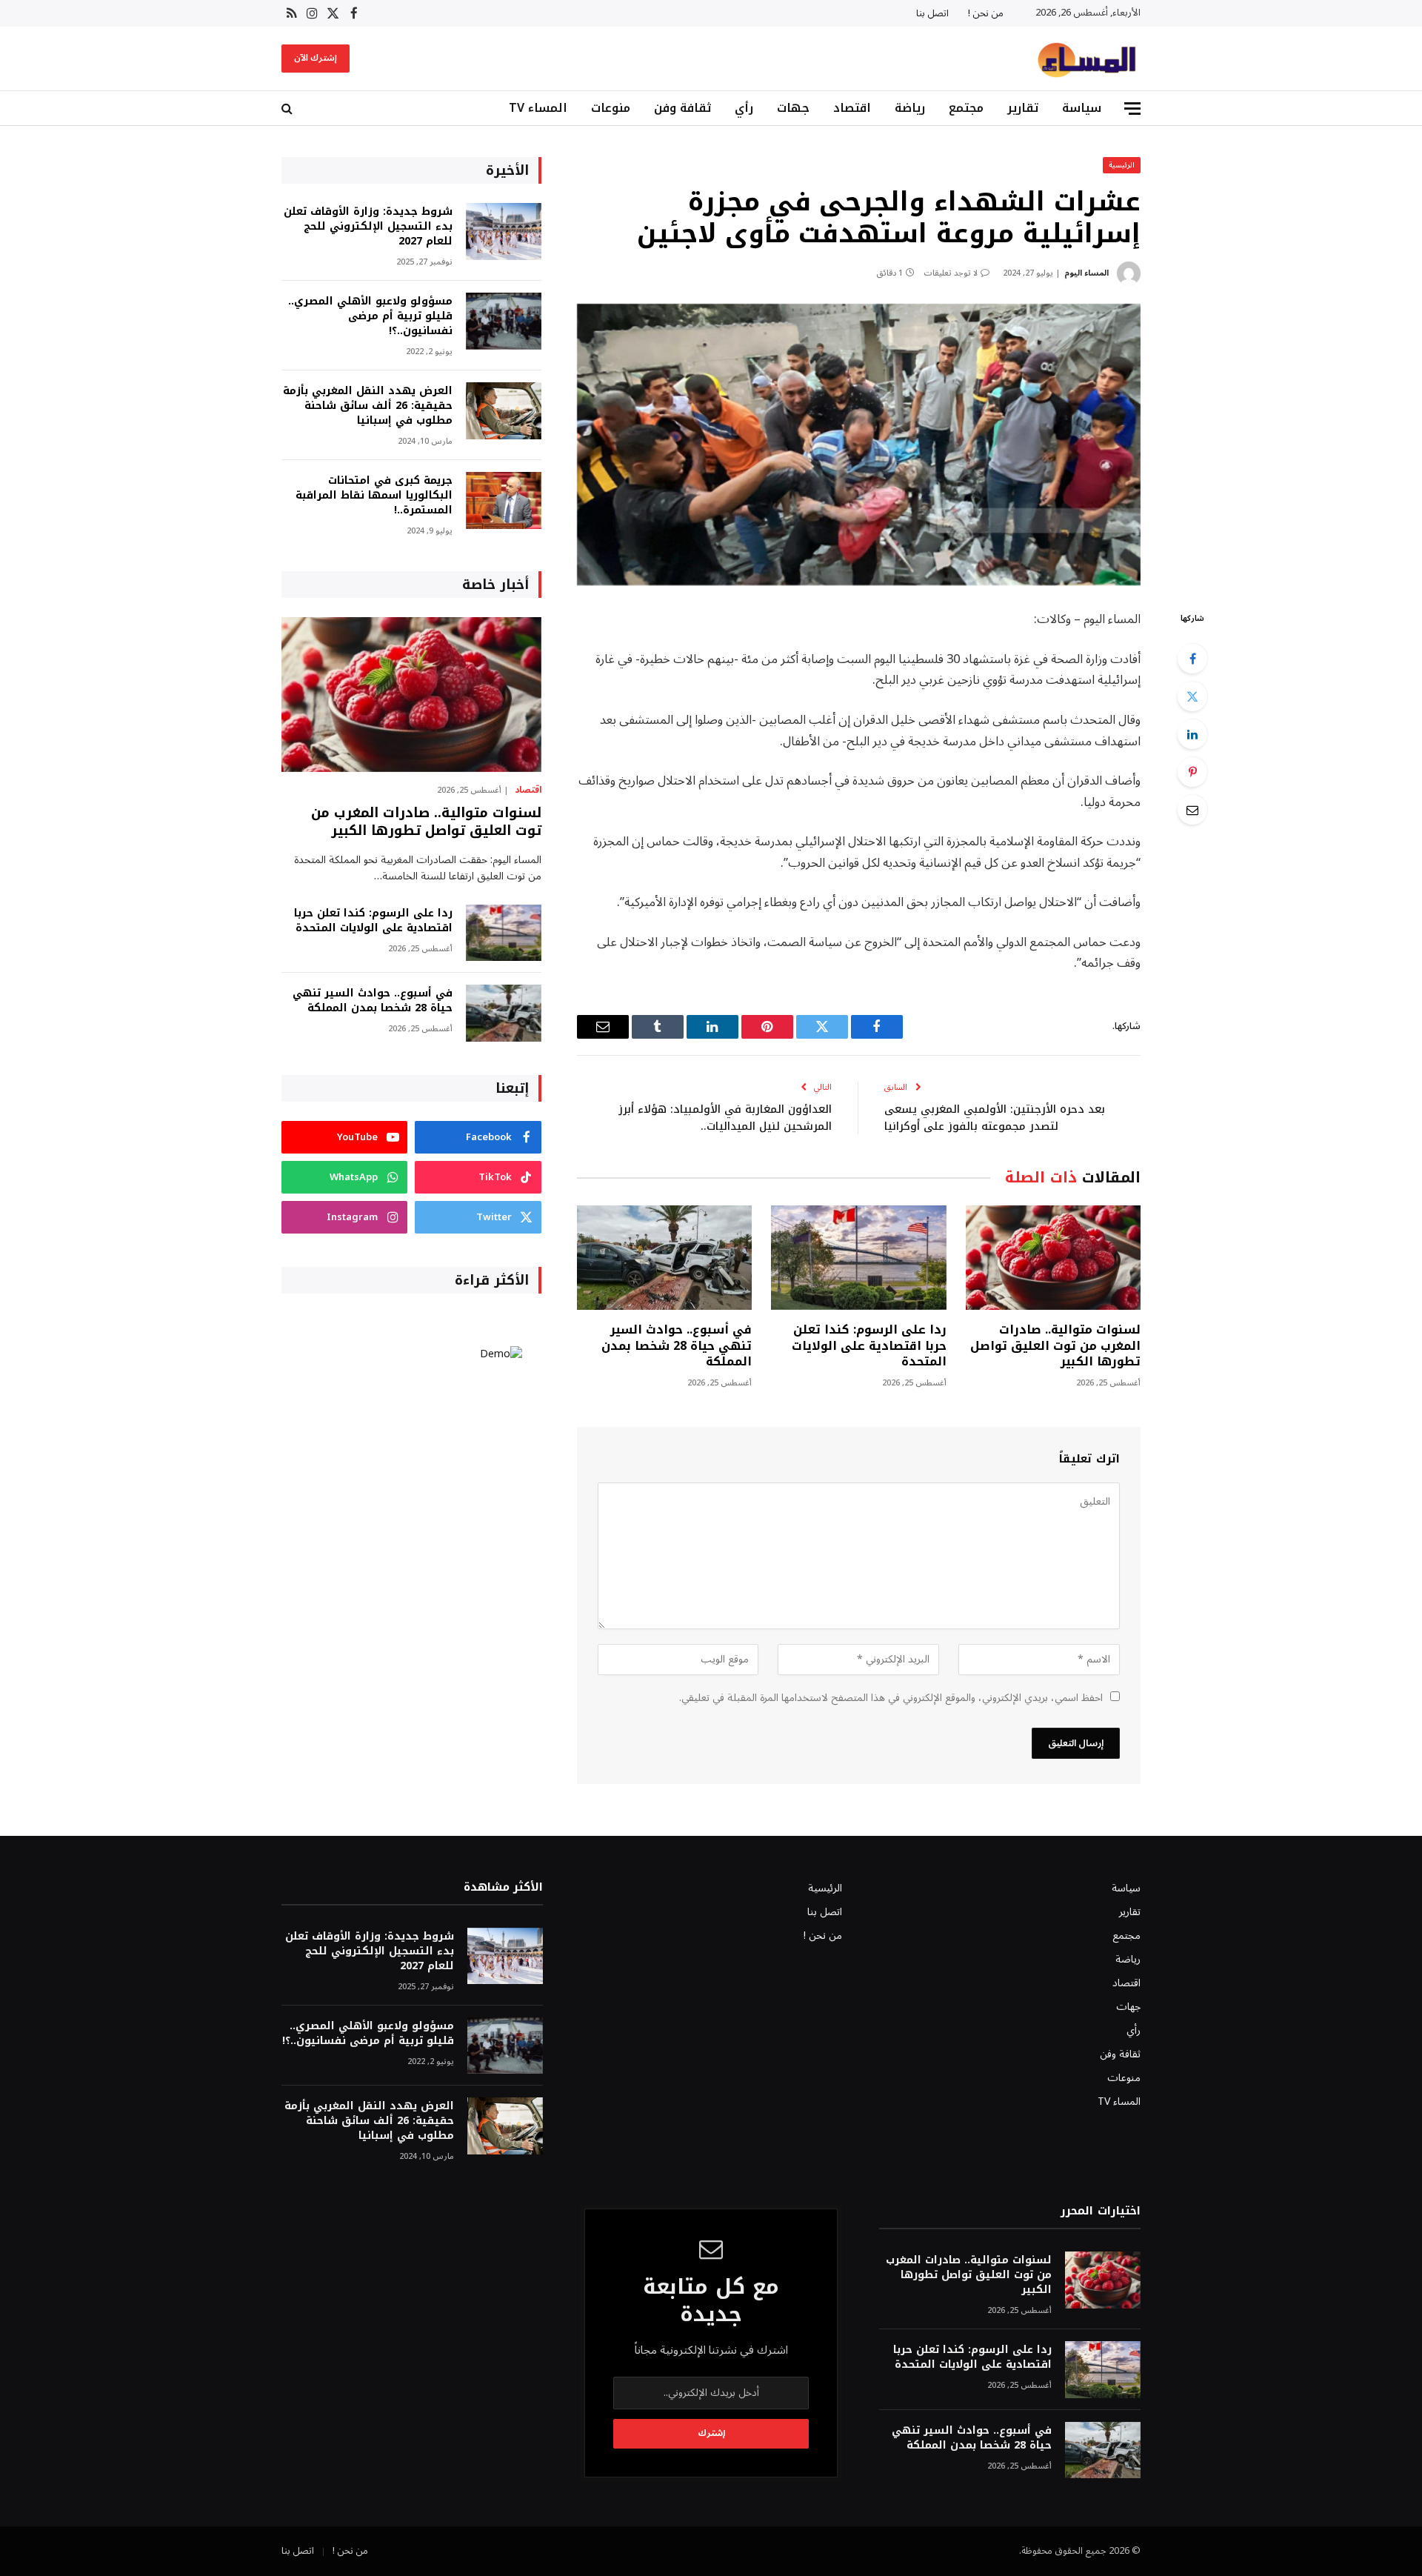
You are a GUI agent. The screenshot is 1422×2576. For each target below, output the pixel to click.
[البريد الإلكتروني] (1192, 810)
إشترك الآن (316, 58)
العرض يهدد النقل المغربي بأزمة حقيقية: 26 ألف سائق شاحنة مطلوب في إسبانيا (368, 406)
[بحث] (288, 109)
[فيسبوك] (1192, 659)
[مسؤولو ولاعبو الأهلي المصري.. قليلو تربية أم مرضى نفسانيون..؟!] (504, 321)
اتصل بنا (932, 13)
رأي (744, 108)
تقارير (1023, 108)
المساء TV (538, 108)
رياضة (910, 108)
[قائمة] (1132, 109)
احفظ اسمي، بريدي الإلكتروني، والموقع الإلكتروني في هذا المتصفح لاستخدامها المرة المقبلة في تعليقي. (891, 1698)
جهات (793, 108)
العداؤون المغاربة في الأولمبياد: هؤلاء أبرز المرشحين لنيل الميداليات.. (725, 1118)
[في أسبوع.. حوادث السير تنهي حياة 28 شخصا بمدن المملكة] (664, 1258)
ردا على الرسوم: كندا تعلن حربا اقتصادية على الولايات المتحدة (869, 1346)
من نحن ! (986, 13)
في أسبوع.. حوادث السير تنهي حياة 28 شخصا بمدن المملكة (677, 1346)
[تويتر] (1192, 696)
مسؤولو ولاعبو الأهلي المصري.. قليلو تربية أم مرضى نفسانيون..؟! (370, 316)
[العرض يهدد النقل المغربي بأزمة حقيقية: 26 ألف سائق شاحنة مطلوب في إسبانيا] (504, 411)
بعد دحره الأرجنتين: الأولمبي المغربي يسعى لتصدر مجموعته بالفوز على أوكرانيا (995, 1118)
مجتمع (966, 108)
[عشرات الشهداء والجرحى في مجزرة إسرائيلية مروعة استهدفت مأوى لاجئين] (859, 445)
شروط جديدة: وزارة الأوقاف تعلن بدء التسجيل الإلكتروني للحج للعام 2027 (368, 227)
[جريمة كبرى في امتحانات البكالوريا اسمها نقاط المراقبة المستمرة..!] (504, 500)
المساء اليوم (1086, 273)
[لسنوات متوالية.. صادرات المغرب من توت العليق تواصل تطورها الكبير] (1053, 1258)
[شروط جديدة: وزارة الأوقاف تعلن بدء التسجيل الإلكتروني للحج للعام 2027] (504, 232)
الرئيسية (1122, 165)
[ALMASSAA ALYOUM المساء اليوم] (1086, 59)
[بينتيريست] (1192, 772)
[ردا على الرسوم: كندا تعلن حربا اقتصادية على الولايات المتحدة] (858, 1258)
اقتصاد (852, 108)
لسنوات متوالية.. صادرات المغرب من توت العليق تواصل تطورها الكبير (1055, 1346)
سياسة (1082, 108)
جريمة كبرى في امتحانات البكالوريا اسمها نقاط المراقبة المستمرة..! (374, 496)
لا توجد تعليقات (951, 273)
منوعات (611, 108)
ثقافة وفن (682, 108)
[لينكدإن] (1192, 734)
